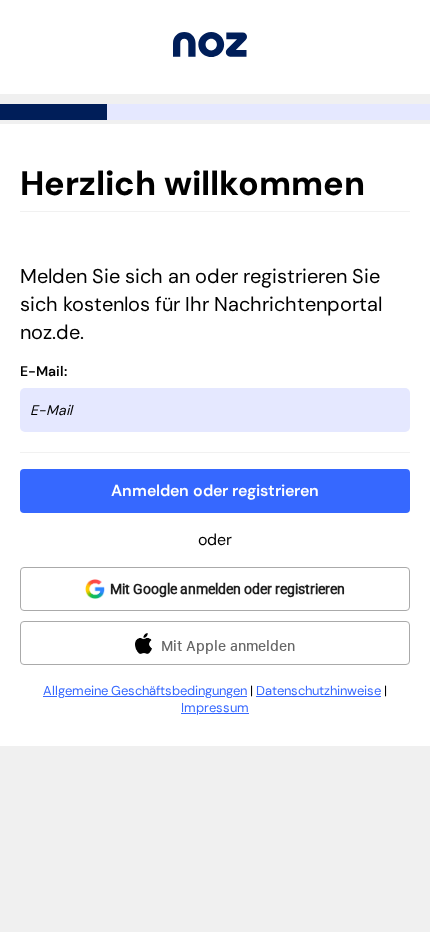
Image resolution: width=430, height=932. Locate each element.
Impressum (215, 707)
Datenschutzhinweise (318, 690)
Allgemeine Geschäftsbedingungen (145, 690)
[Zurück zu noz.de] (210, 51)
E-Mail (42, 371)
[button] (215, 491)
